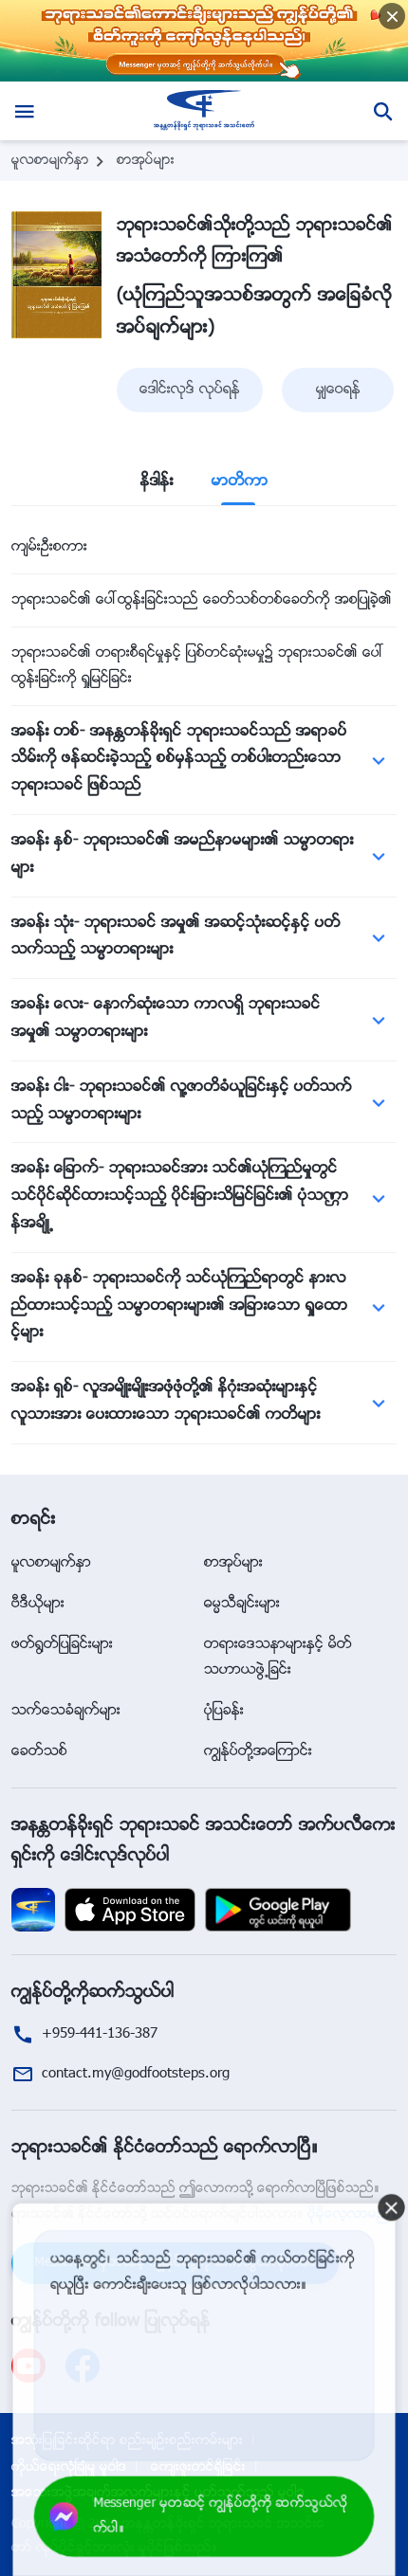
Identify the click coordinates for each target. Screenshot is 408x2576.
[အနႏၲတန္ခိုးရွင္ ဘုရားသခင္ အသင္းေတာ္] (204, 111)
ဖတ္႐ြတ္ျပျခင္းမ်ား (62, 1645)
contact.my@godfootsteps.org (136, 2074)
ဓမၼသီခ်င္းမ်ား (242, 1604)
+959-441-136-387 (100, 2034)
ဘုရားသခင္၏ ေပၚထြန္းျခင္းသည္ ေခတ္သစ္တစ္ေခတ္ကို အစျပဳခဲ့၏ (202, 600)
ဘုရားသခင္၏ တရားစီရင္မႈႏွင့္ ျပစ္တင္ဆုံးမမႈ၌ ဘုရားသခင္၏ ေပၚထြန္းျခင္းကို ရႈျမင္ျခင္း (198, 666)
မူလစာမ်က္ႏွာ (50, 161)
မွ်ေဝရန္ (338, 390)
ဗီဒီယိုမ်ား (38, 1604)
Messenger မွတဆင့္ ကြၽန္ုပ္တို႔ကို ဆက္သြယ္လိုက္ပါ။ (221, 2517)
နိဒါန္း (157, 482)
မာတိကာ (240, 482)
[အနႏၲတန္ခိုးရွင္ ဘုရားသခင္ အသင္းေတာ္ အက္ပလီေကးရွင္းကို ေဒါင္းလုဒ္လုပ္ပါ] (33, 1910)
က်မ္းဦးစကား (49, 547)
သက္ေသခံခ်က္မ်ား (66, 1711)
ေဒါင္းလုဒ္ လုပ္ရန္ (190, 390)
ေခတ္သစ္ (39, 1752)
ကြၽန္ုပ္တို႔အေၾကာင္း (258, 1752)
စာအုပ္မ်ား (146, 161)
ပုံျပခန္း (224, 1711)
